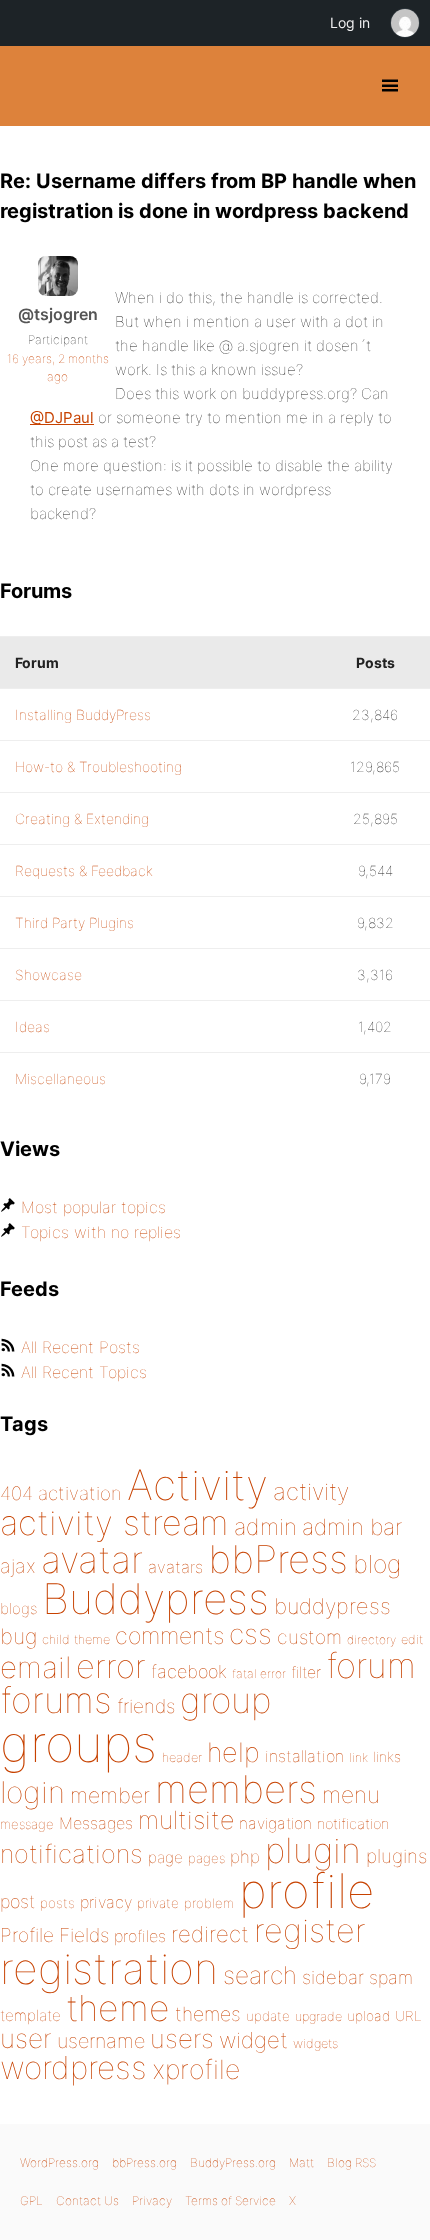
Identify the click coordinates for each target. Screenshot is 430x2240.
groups (78, 1743)
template (30, 2015)
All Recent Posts (80, 1347)
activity (311, 1491)
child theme (76, 1639)
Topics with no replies (101, 1232)
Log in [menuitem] (350, 22)
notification (353, 1824)
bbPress (278, 1559)
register (310, 1930)
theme (118, 2008)
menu (351, 1795)
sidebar (333, 1977)
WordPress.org (59, 2162)
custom (309, 1637)
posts (57, 1903)
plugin (313, 1850)
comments (169, 1635)
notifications (71, 1853)
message (27, 1824)
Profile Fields (54, 1935)
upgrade (318, 2016)
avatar (92, 1559)
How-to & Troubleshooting (98, 766)
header (182, 1757)
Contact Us (87, 2200)
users (182, 2038)
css (250, 1634)
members (236, 1789)
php (245, 1856)
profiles (140, 1936)
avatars (175, 1567)
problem (209, 1903)
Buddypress (155, 1598)
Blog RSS (351, 2162)
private (158, 1903)
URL (408, 2016)
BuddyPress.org (32, 86)
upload (368, 2016)
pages (206, 1858)
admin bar (352, 1526)
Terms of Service (230, 2200)
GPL (31, 2200)
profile (306, 1891)
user (26, 2038)
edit (412, 1639)
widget (253, 2040)
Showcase (48, 974)
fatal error (259, 1673)
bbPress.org (144, 2162)
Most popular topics (93, 1207)
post (17, 1901)
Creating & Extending (82, 818)
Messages (96, 1823)
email (35, 1667)
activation (80, 1493)
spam (391, 1977)
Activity (197, 1484)
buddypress (332, 1606)
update (268, 2016)
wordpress (73, 2067)
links (387, 1756)
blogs (18, 1608)
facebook (189, 1671)
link (358, 1757)
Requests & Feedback (84, 870)
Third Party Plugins (74, 922)
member (110, 1795)
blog (377, 1564)
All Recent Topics (84, 1372)
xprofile (196, 2069)
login (32, 1792)
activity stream (114, 1522)
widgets (315, 2043)
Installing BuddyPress (83, 714)
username (101, 2041)
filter (306, 1672)
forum (371, 1665)
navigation (275, 1823)
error (111, 1666)
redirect (210, 1934)
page (165, 1857)
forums (56, 1700)
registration (109, 1968)
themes (208, 2014)
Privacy (152, 2200)
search (260, 1975)
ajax (18, 1566)
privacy (106, 1902)
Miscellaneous (60, 1078)
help (233, 1752)
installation (304, 1756)
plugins (396, 1856)
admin (265, 1527)
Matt (301, 2162)
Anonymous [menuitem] (404, 23)
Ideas (32, 1026)
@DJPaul (62, 417)
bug (18, 1636)
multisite (186, 1820)
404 (16, 1493)
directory (371, 1639)
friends (146, 1706)
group (225, 1700)
